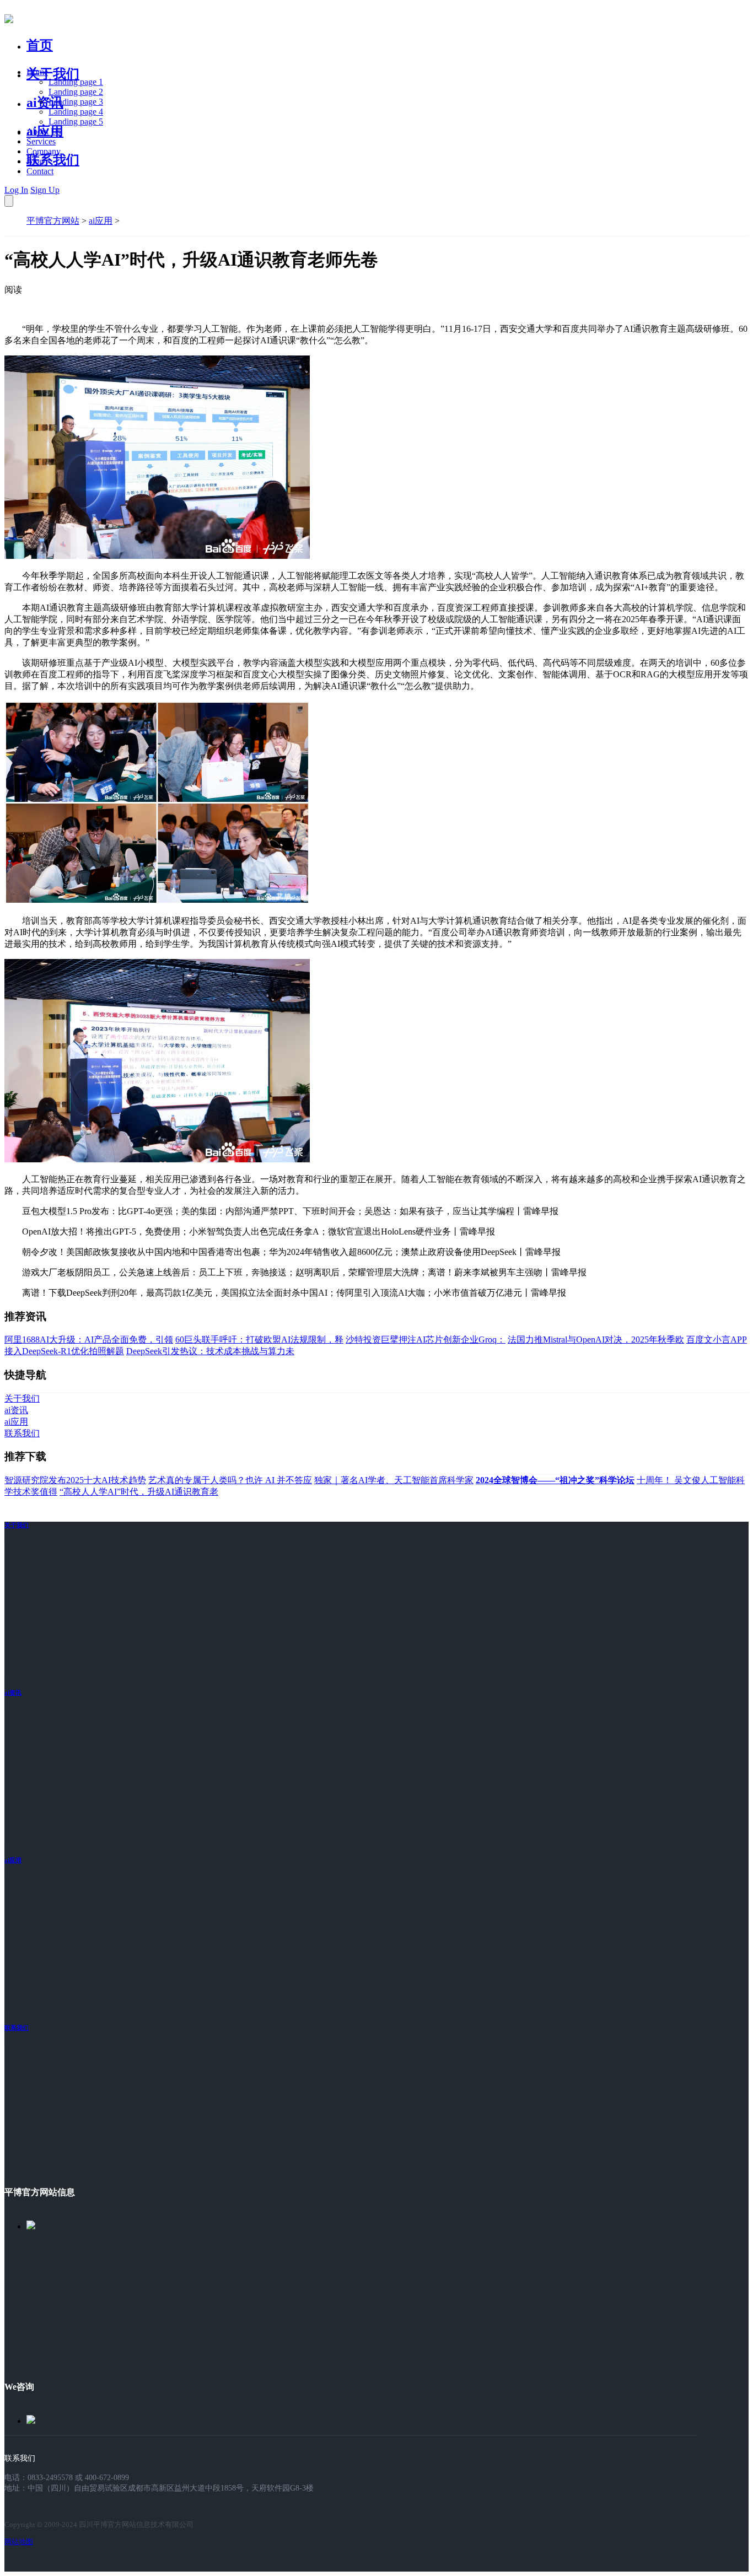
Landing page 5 (76, 122)
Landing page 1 (76, 82)
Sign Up (45, 190)
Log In (16, 190)
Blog (35, 161)
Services (41, 141)
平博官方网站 (53, 221)
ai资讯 (45, 103)
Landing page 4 (76, 112)
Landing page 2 (76, 92)
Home (37, 72)
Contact (40, 171)
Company (44, 151)
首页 (40, 45)
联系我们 (53, 160)
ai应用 (101, 221)
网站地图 (19, 2542)
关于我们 (53, 74)
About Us (44, 131)
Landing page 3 (76, 102)
